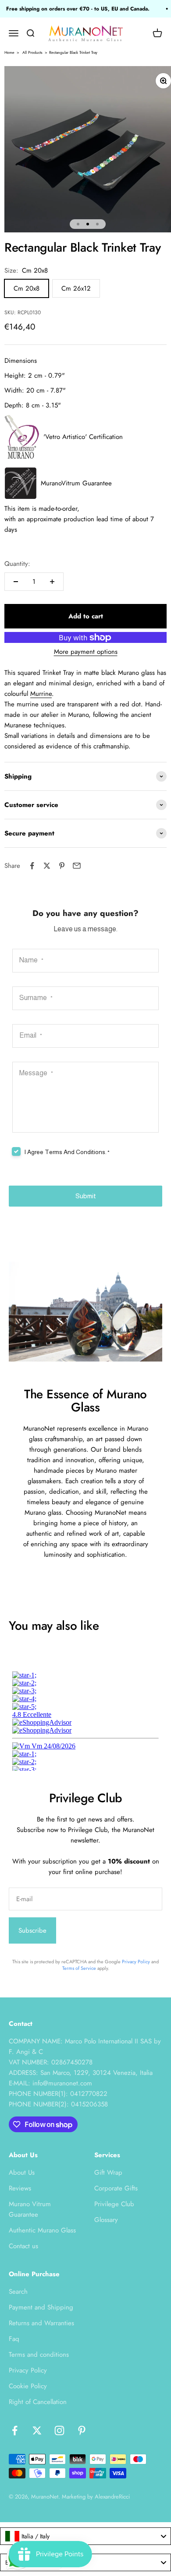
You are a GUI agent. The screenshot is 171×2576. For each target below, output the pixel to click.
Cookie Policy (28, 2386)
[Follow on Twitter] (37, 2430)
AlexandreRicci (112, 2497)
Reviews (20, 2188)
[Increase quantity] (52, 582)
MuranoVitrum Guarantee (76, 483)
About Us (22, 2172)
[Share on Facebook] (32, 866)
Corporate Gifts (116, 2188)
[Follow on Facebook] (15, 2430)
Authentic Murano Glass (42, 2230)
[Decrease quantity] (16, 582)
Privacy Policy (136, 1962)
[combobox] (85, 2536)
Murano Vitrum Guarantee (30, 2209)
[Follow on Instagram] (59, 2430)
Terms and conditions (39, 2355)
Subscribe (32, 1930)
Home (9, 52)
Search (18, 2292)
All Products (32, 52)
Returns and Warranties (41, 2323)
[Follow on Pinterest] (82, 2430)
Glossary (106, 2220)
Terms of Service (79, 1968)
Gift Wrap (108, 2172)
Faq (14, 2339)
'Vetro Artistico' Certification (83, 437)
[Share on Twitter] (47, 866)
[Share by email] (77, 866)
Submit (86, 1196)
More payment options (86, 652)
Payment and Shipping (41, 2307)
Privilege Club (114, 2204)
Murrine (41, 694)
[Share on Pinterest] (62, 866)
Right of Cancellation (38, 2402)
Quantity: (17, 564)
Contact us (23, 2246)
